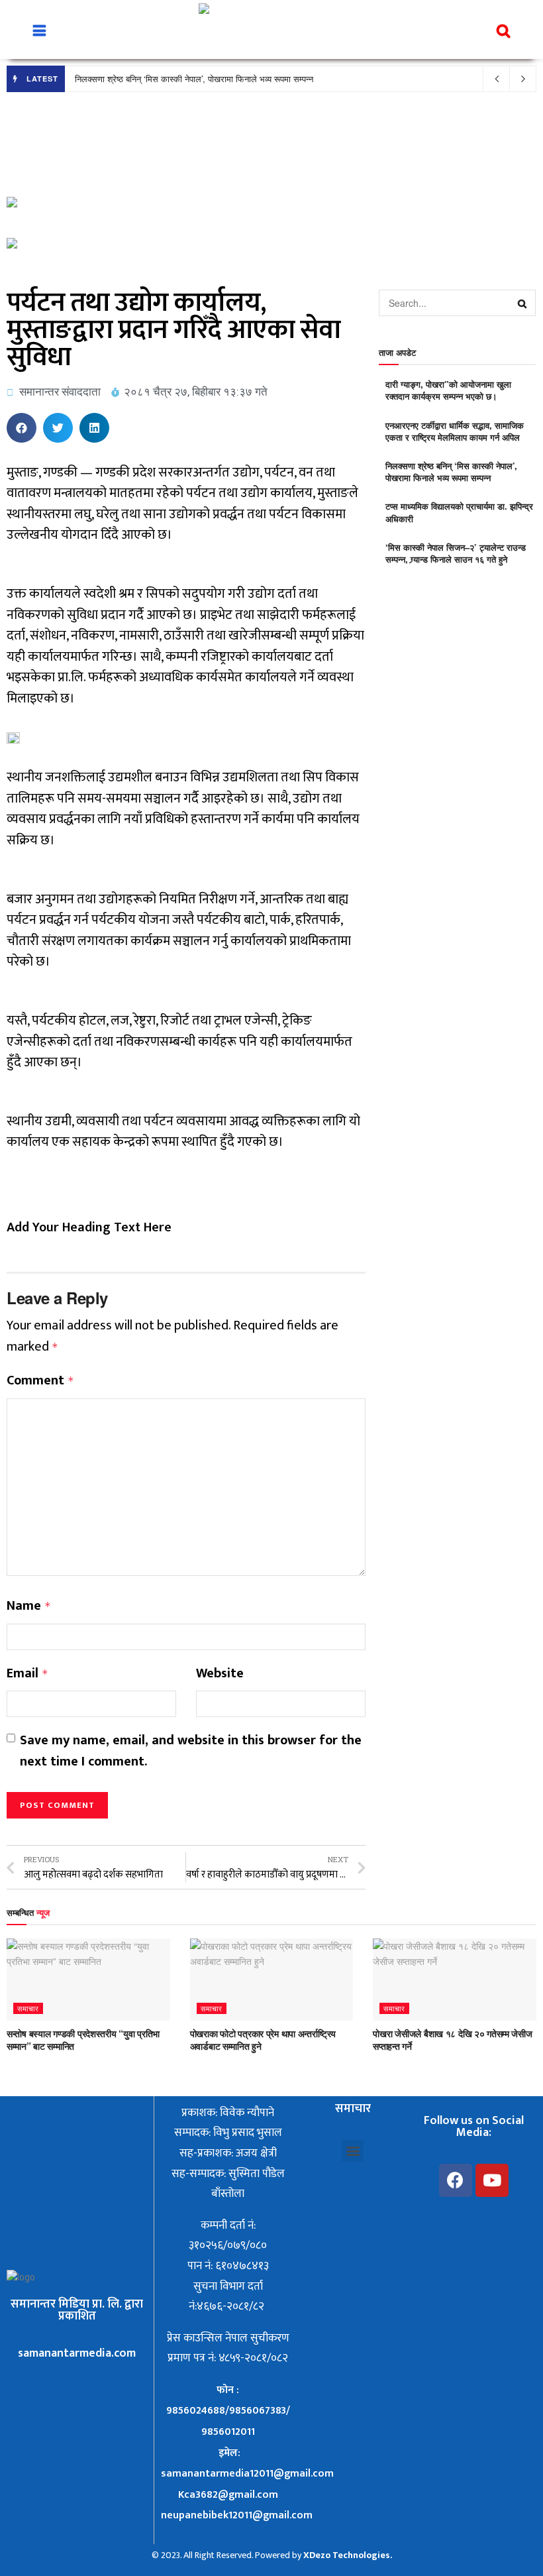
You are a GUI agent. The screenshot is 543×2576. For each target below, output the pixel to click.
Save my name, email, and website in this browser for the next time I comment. (191, 1751)
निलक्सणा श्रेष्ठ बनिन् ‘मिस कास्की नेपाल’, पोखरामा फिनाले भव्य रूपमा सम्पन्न (194, 79)
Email (27, 1674)
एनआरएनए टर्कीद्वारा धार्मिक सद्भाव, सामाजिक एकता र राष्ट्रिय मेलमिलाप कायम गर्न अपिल (455, 431)
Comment (40, 1381)
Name (29, 1606)
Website (220, 1674)
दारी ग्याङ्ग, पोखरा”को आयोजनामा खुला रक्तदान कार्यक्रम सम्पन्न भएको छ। (448, 390)
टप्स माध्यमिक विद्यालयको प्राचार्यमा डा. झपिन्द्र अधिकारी (459, 512)
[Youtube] (492, 2180)
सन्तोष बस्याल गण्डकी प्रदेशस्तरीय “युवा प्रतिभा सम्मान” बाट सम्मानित (83, 2040)
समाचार (28, 2008)
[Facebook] (456, 2180)
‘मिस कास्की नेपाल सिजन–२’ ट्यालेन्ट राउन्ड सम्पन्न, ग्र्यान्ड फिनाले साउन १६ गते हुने (456, 553)
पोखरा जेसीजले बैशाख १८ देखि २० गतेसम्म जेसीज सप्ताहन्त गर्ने (452, 2040)
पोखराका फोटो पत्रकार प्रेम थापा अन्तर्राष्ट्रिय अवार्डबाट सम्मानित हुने (263, 2040)
